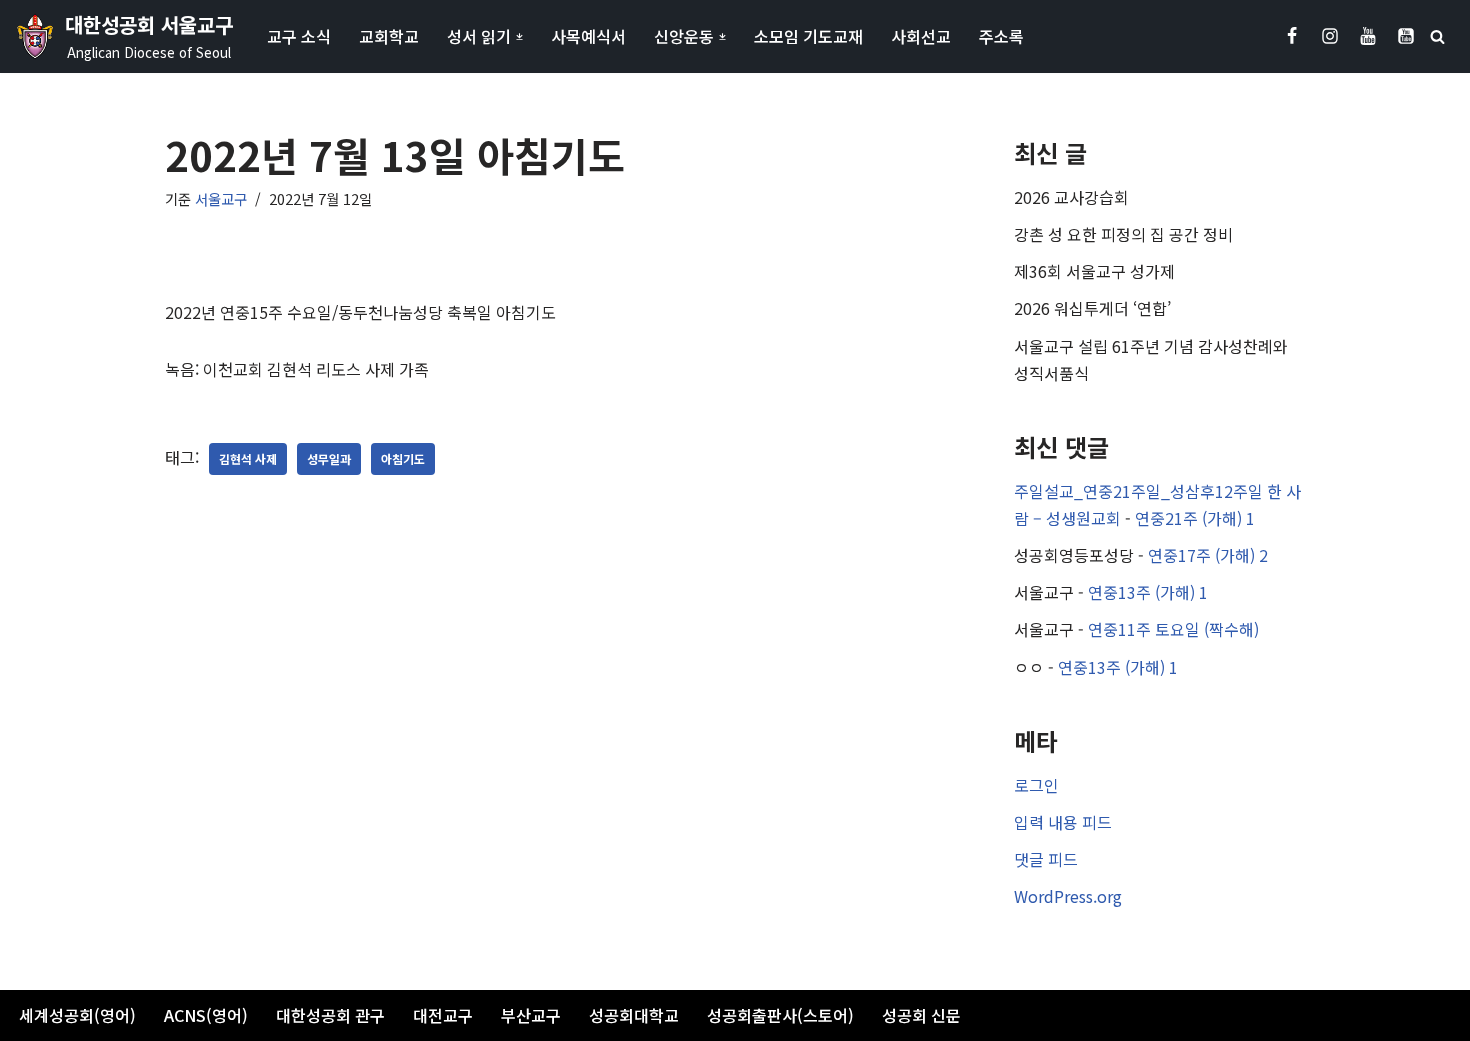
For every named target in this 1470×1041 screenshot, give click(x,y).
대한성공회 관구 (330, 1015)
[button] (519, 36)
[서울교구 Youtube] (1368, 36)
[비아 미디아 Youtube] (1406, 36)
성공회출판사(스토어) (780, 1015)
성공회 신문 (921, 1015)
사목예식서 (588, 36)
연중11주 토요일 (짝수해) (1173, 629)
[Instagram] (1330, 36)
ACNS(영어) (206, 1015)
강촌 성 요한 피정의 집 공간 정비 (1123, 234)
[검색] (1437, 36)
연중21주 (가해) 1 (1195, 518)
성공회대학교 (634, 1015)
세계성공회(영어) (77, 1015)
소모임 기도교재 (808, 36)
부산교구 (531, 1015)
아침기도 (403, 458)
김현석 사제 (248, 458)
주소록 (1001, 36)
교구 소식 (299, 36)
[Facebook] (1292, 36)
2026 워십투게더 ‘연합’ (1092, 308)
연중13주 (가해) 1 (1148, 592)
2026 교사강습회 (1071, 197)
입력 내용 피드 (1063, 822)
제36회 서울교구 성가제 (1094, 271)
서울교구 (221, 198)
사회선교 (921, 36)
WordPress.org (1068, 896)
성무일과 (329, 458)
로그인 (1036, 785)
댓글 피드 (1046, 859)
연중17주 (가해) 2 (1208, 555)
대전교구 (443, 1015)
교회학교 (389, 36)
